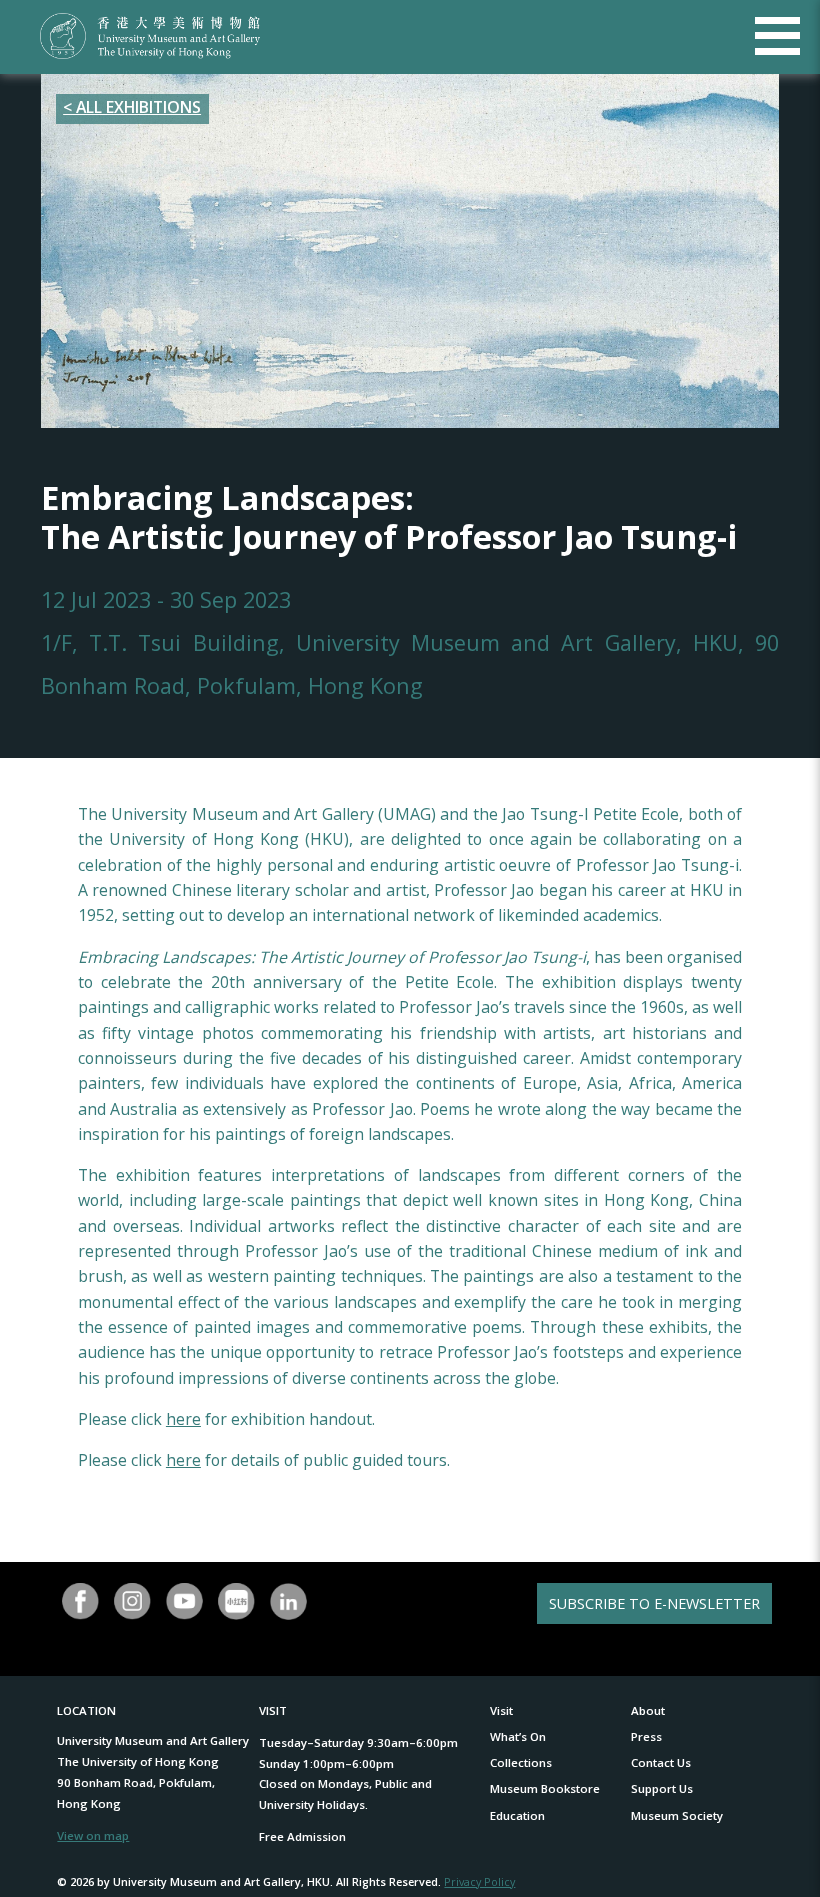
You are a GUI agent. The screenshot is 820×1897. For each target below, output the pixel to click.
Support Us (662, 1788)
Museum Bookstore (545, 1788)
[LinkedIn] (288, 1601)
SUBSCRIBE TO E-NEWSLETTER (654, 1603)
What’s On (518, 1736)
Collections (521, 1762)
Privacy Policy (479, 1881)
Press (646, 1736)
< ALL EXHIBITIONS (132, 107)
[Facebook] (81, 1601)
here (183, 1419)
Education (517, 1815)
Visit (501, 1710)
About (648, 1710)
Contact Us (661, 1762)
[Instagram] (133, 1601)
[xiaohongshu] (236, 1601)
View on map (93, 1835)
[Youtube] (184, 1601)
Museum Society (677, 1815)
